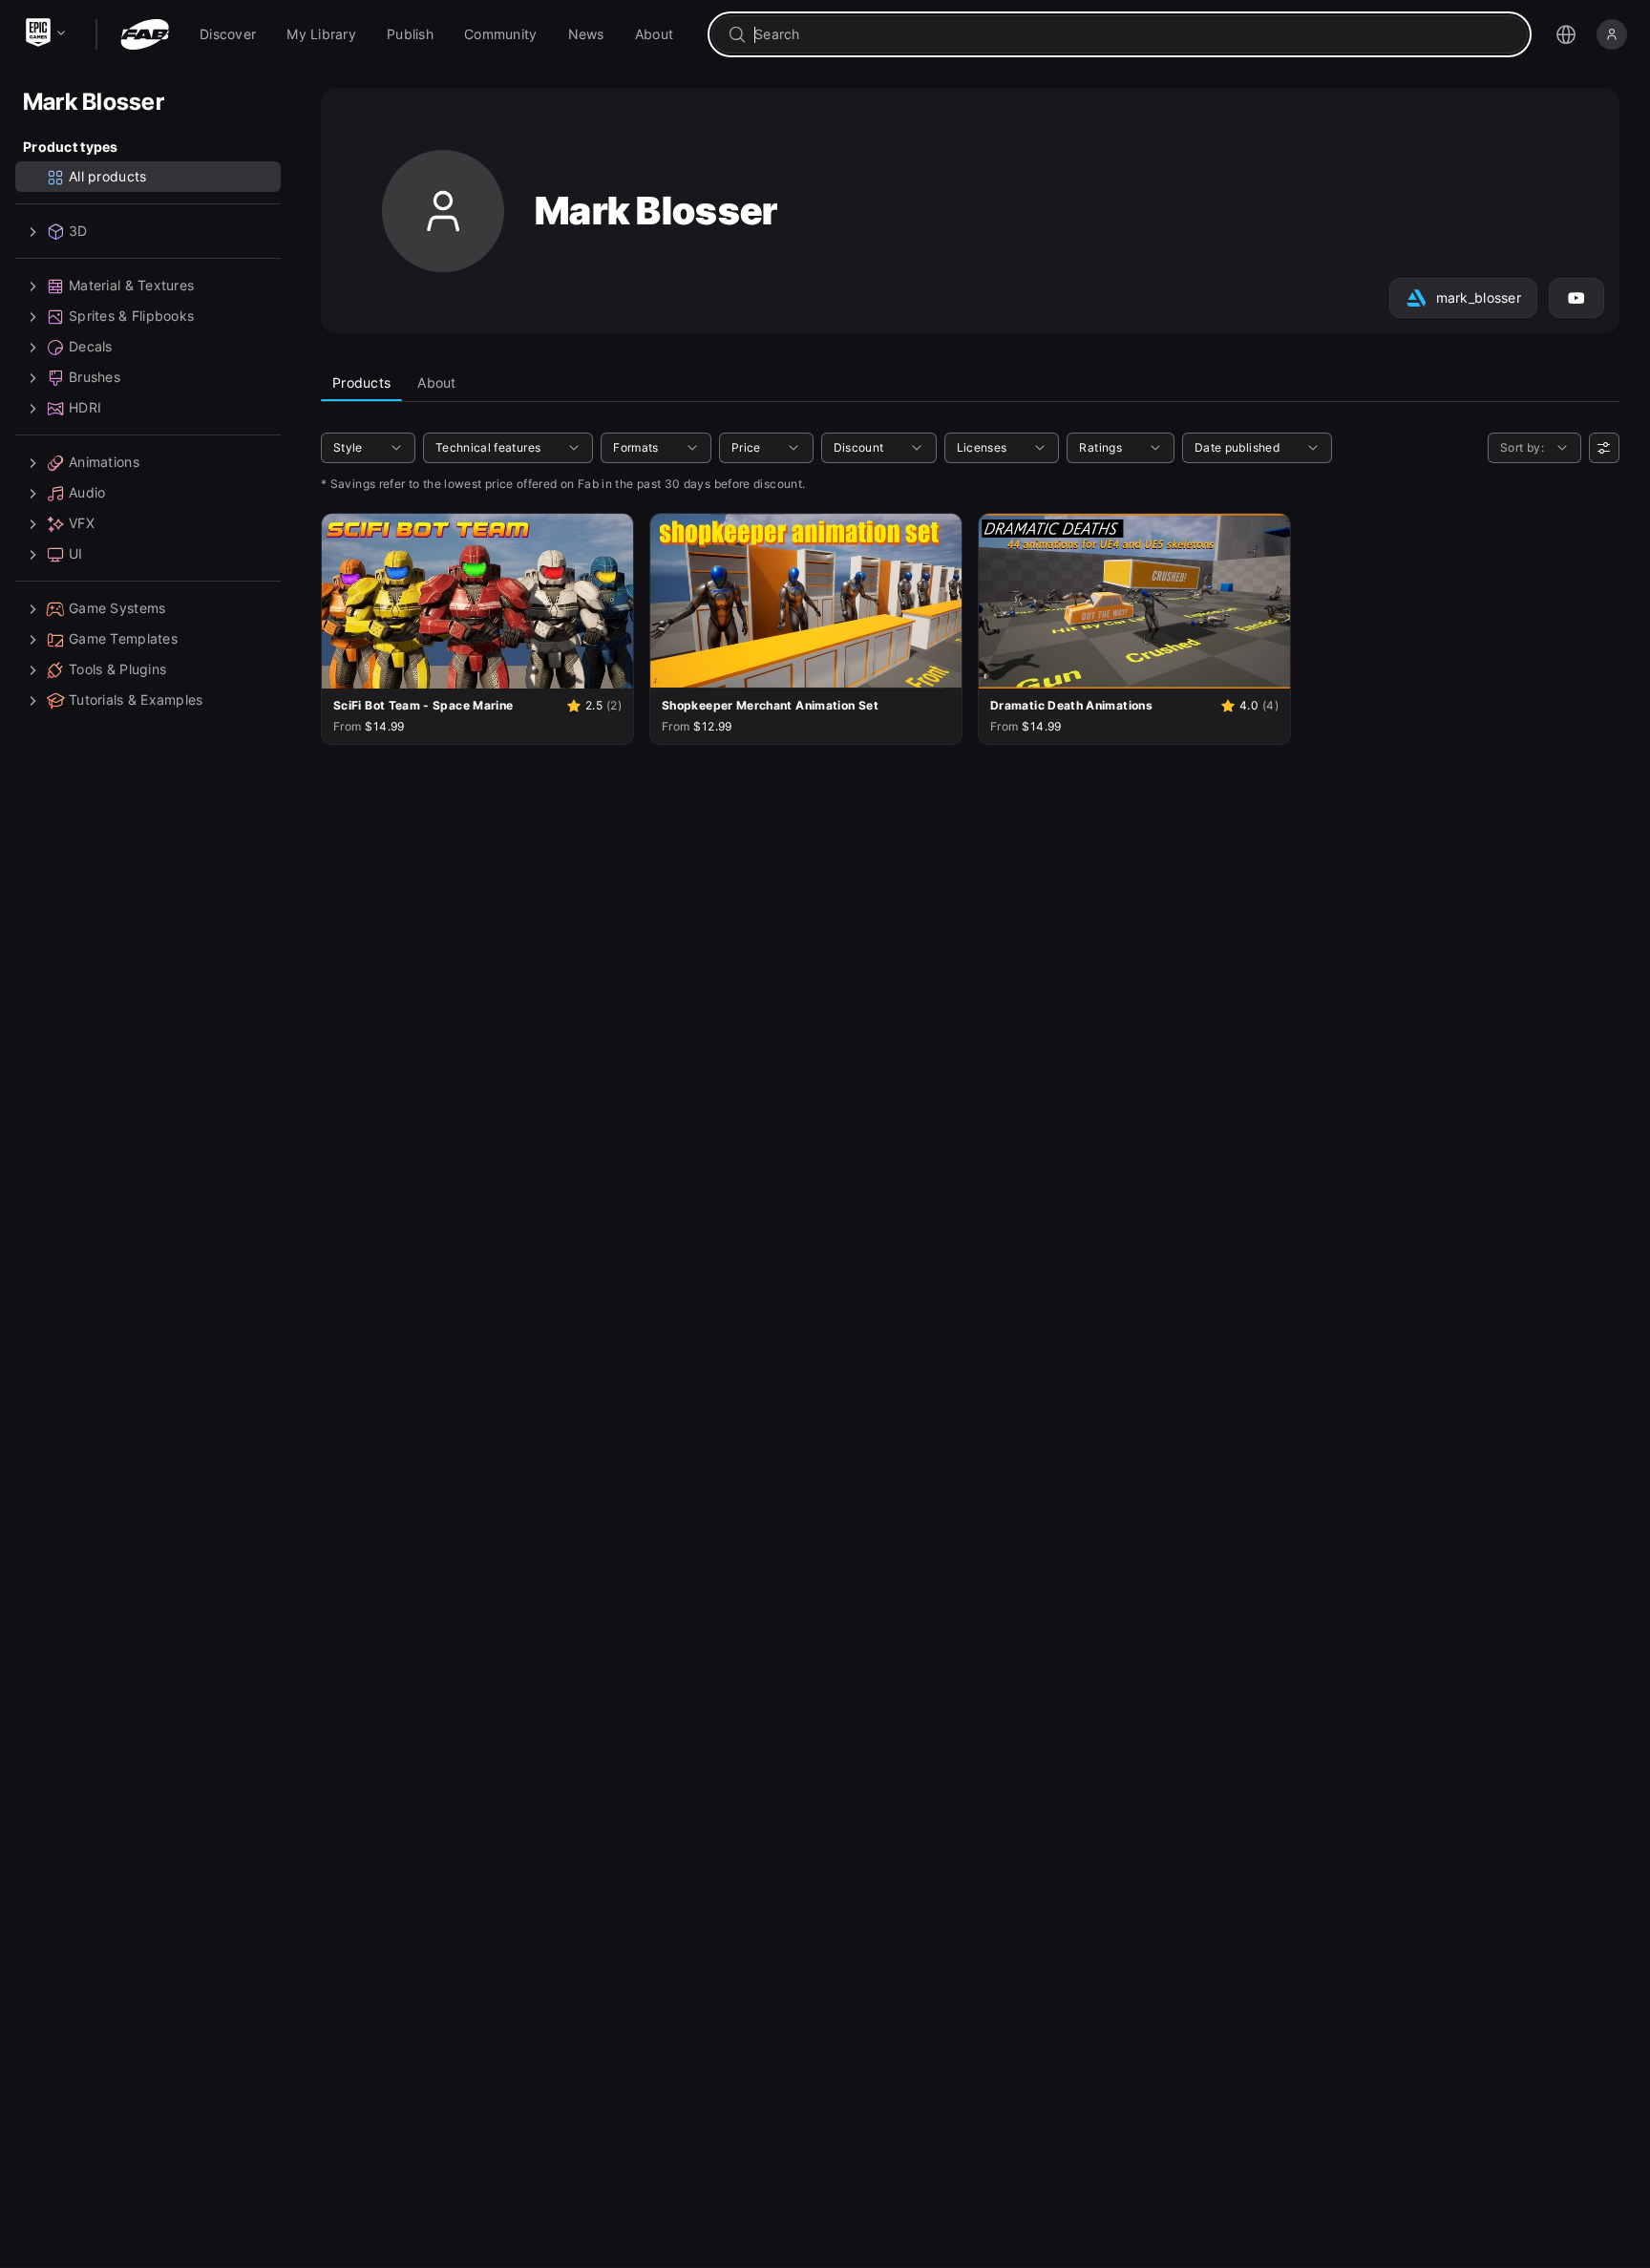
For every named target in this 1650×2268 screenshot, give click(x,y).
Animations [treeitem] (104, 463)
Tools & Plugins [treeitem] (117, 670)
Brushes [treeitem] (95, 378)
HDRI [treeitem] (85, 408)
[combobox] (1133, 34)
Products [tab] (361, 382)
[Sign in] (1612, 34)
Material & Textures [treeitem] (131, 286)
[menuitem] (228, 34)
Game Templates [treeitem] (123, 639)
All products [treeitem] (107, 177)
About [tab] (436, 382)
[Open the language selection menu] (1566, 34)
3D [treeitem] (78, 232)
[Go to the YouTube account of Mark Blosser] (1576, 298)
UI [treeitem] (76, 554)
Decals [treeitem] (91, 347)
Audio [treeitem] (87, 493)
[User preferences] (1604, 448)
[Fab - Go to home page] (145, 34)
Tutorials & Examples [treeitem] (136, 700)
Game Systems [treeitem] (117, 609)
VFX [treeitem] (82, 524)
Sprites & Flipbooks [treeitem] (131, 317)
